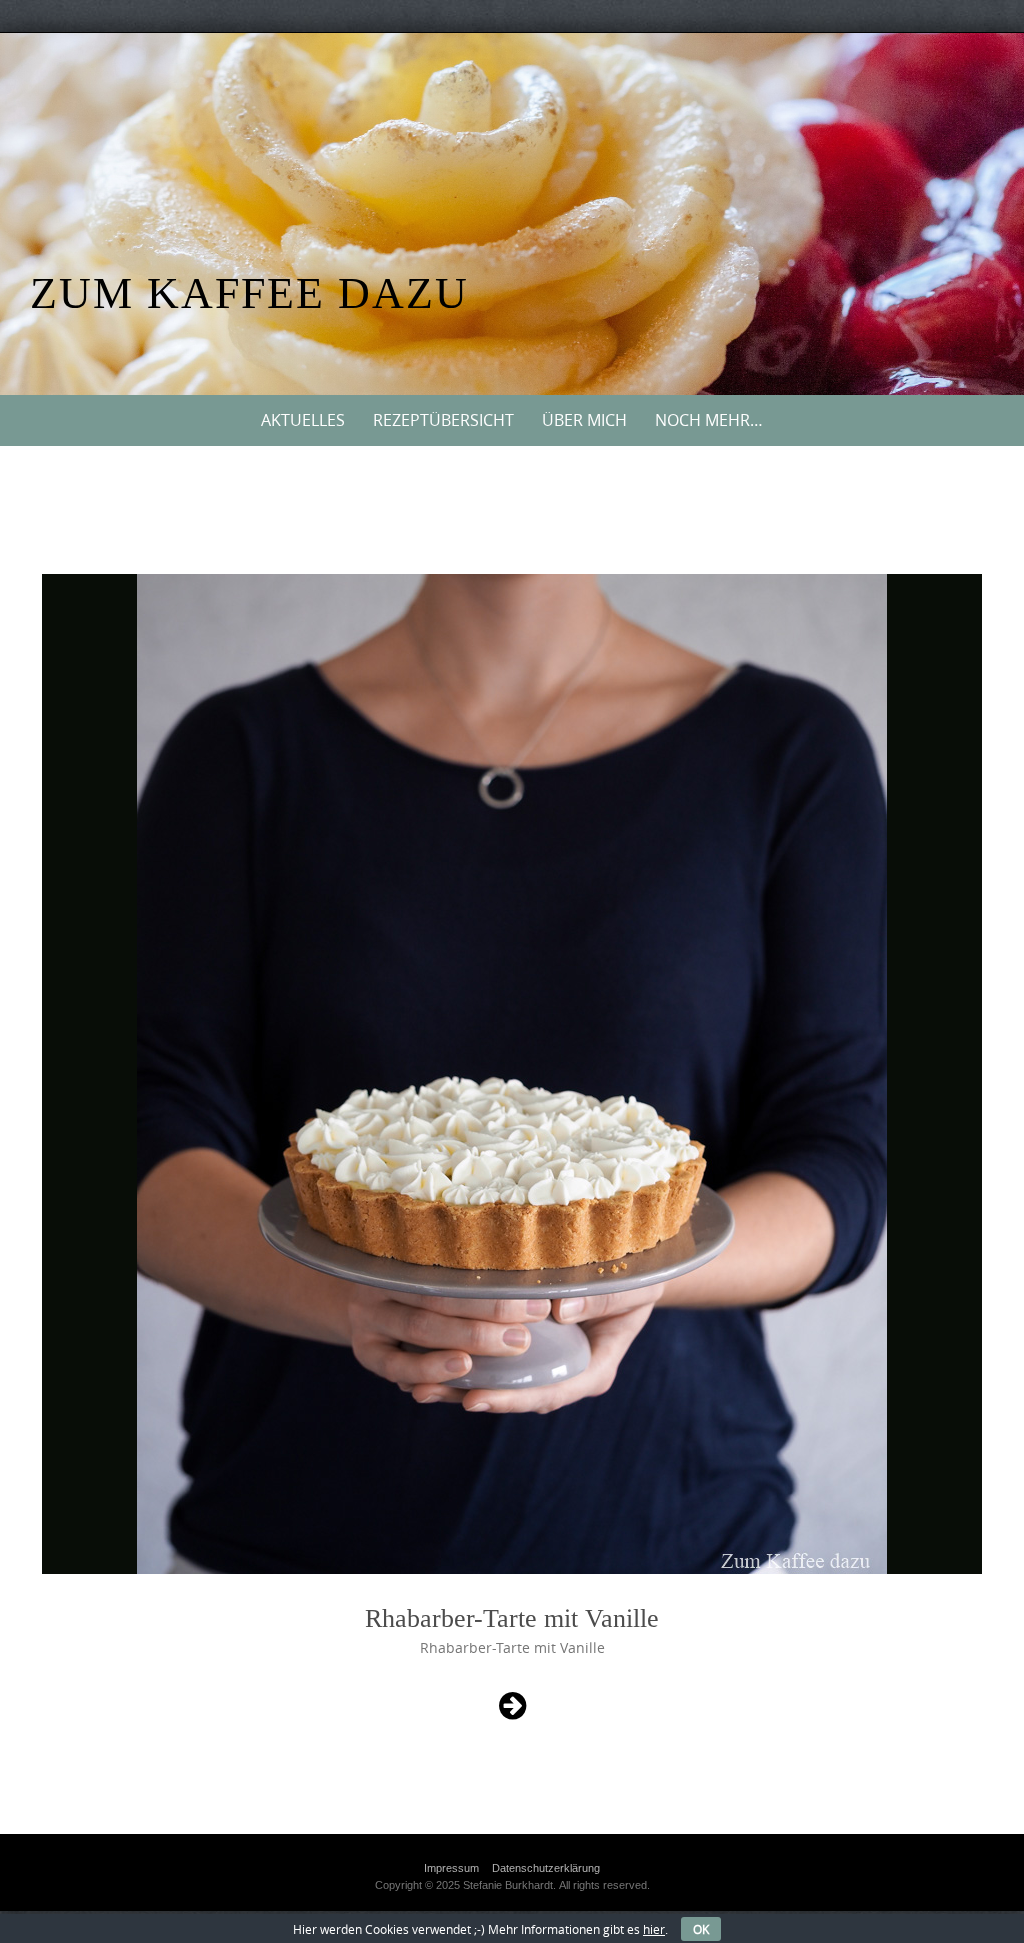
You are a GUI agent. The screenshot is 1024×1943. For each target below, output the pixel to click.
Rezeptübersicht (443, 420)
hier (654, 1929)
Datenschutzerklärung (546, 1868)
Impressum (451, 1868)
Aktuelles (303, 420)
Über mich (584, 420)
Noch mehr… (709, 420)
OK (701, 1929)
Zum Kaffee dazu (249, 293)
